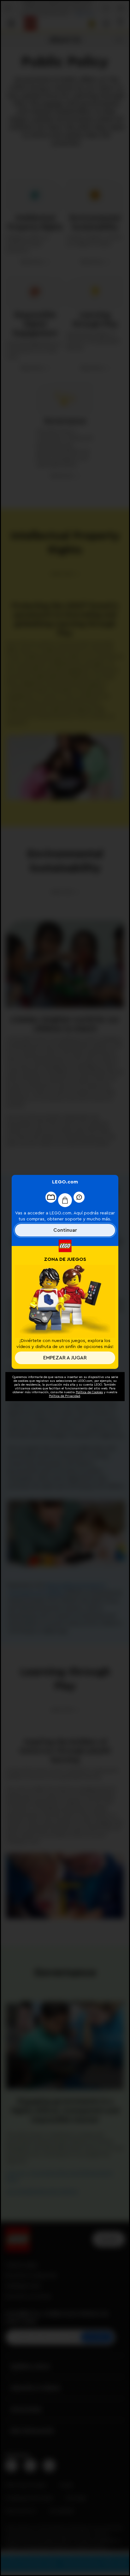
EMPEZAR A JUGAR (65, 1358)
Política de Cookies (89, 1392)
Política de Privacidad (65, 1396)
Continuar (65, 1230)
